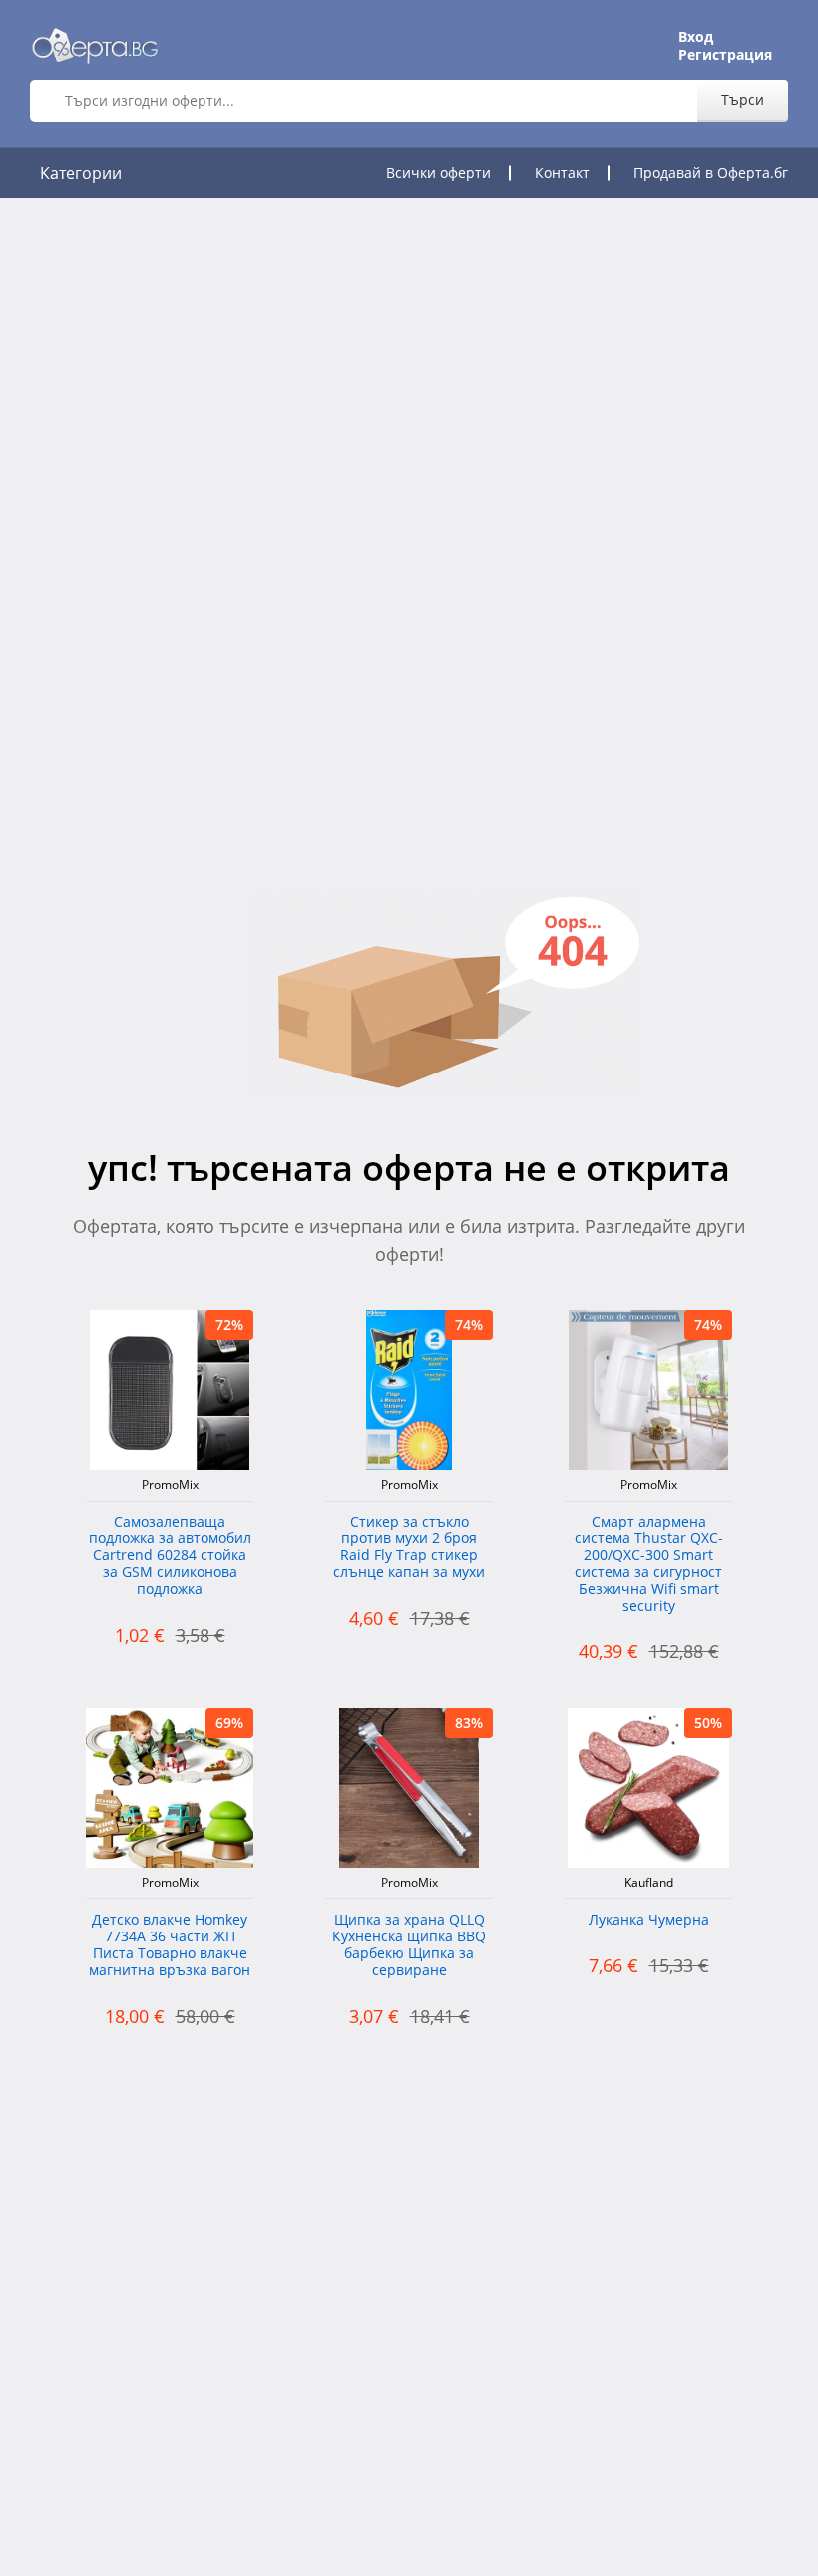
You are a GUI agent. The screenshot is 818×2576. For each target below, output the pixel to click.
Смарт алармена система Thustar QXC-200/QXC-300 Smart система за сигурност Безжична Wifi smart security (649, 1565)
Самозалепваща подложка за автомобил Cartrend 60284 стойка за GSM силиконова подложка (170, 1556)
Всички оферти (438, 172)
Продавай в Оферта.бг (711, 172)
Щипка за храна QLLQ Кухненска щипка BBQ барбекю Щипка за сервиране (409, 1945)
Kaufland (649, 1883)
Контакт (562, 172)
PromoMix (170, 1485)
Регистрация (725, 55)
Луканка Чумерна (649, 1920)
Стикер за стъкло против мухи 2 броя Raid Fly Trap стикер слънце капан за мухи (409, 1548)
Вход (696, 37)
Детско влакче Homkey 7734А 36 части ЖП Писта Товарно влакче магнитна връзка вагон (170, 1945)
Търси (743, 99)
